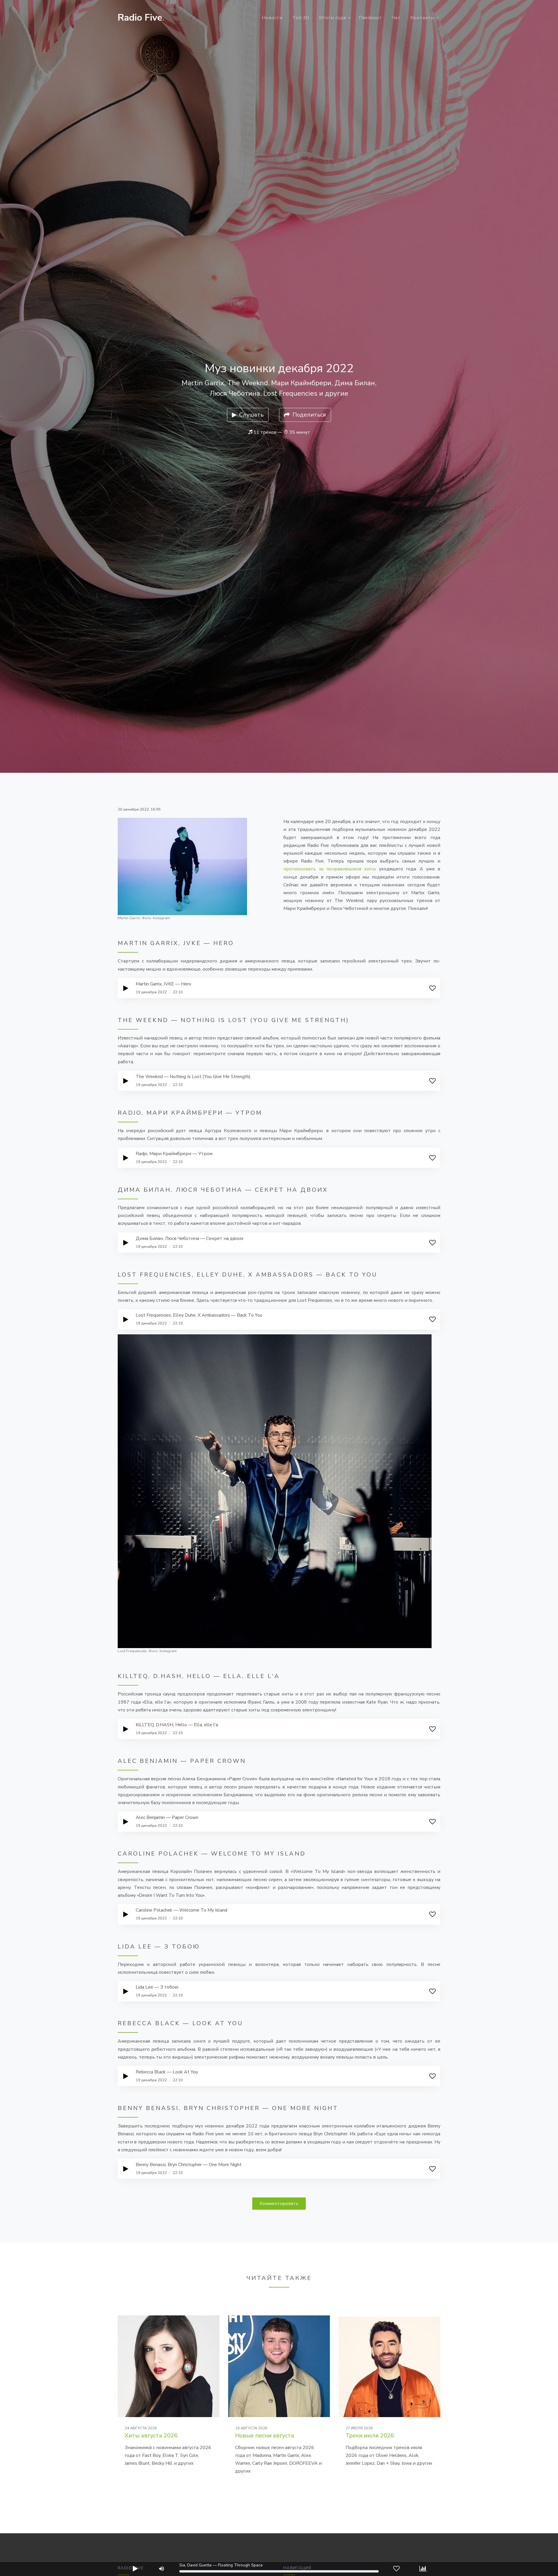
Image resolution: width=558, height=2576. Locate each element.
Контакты (422, 18)
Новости (272, 18)
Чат (396, 18)
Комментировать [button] (279, 2204)
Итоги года (333, 18)
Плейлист (370, 18)
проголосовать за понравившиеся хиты (330, 869)
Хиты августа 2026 (151, 2436)
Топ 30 (301, 18)
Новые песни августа (265, 2436)
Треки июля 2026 (370, 2436)
